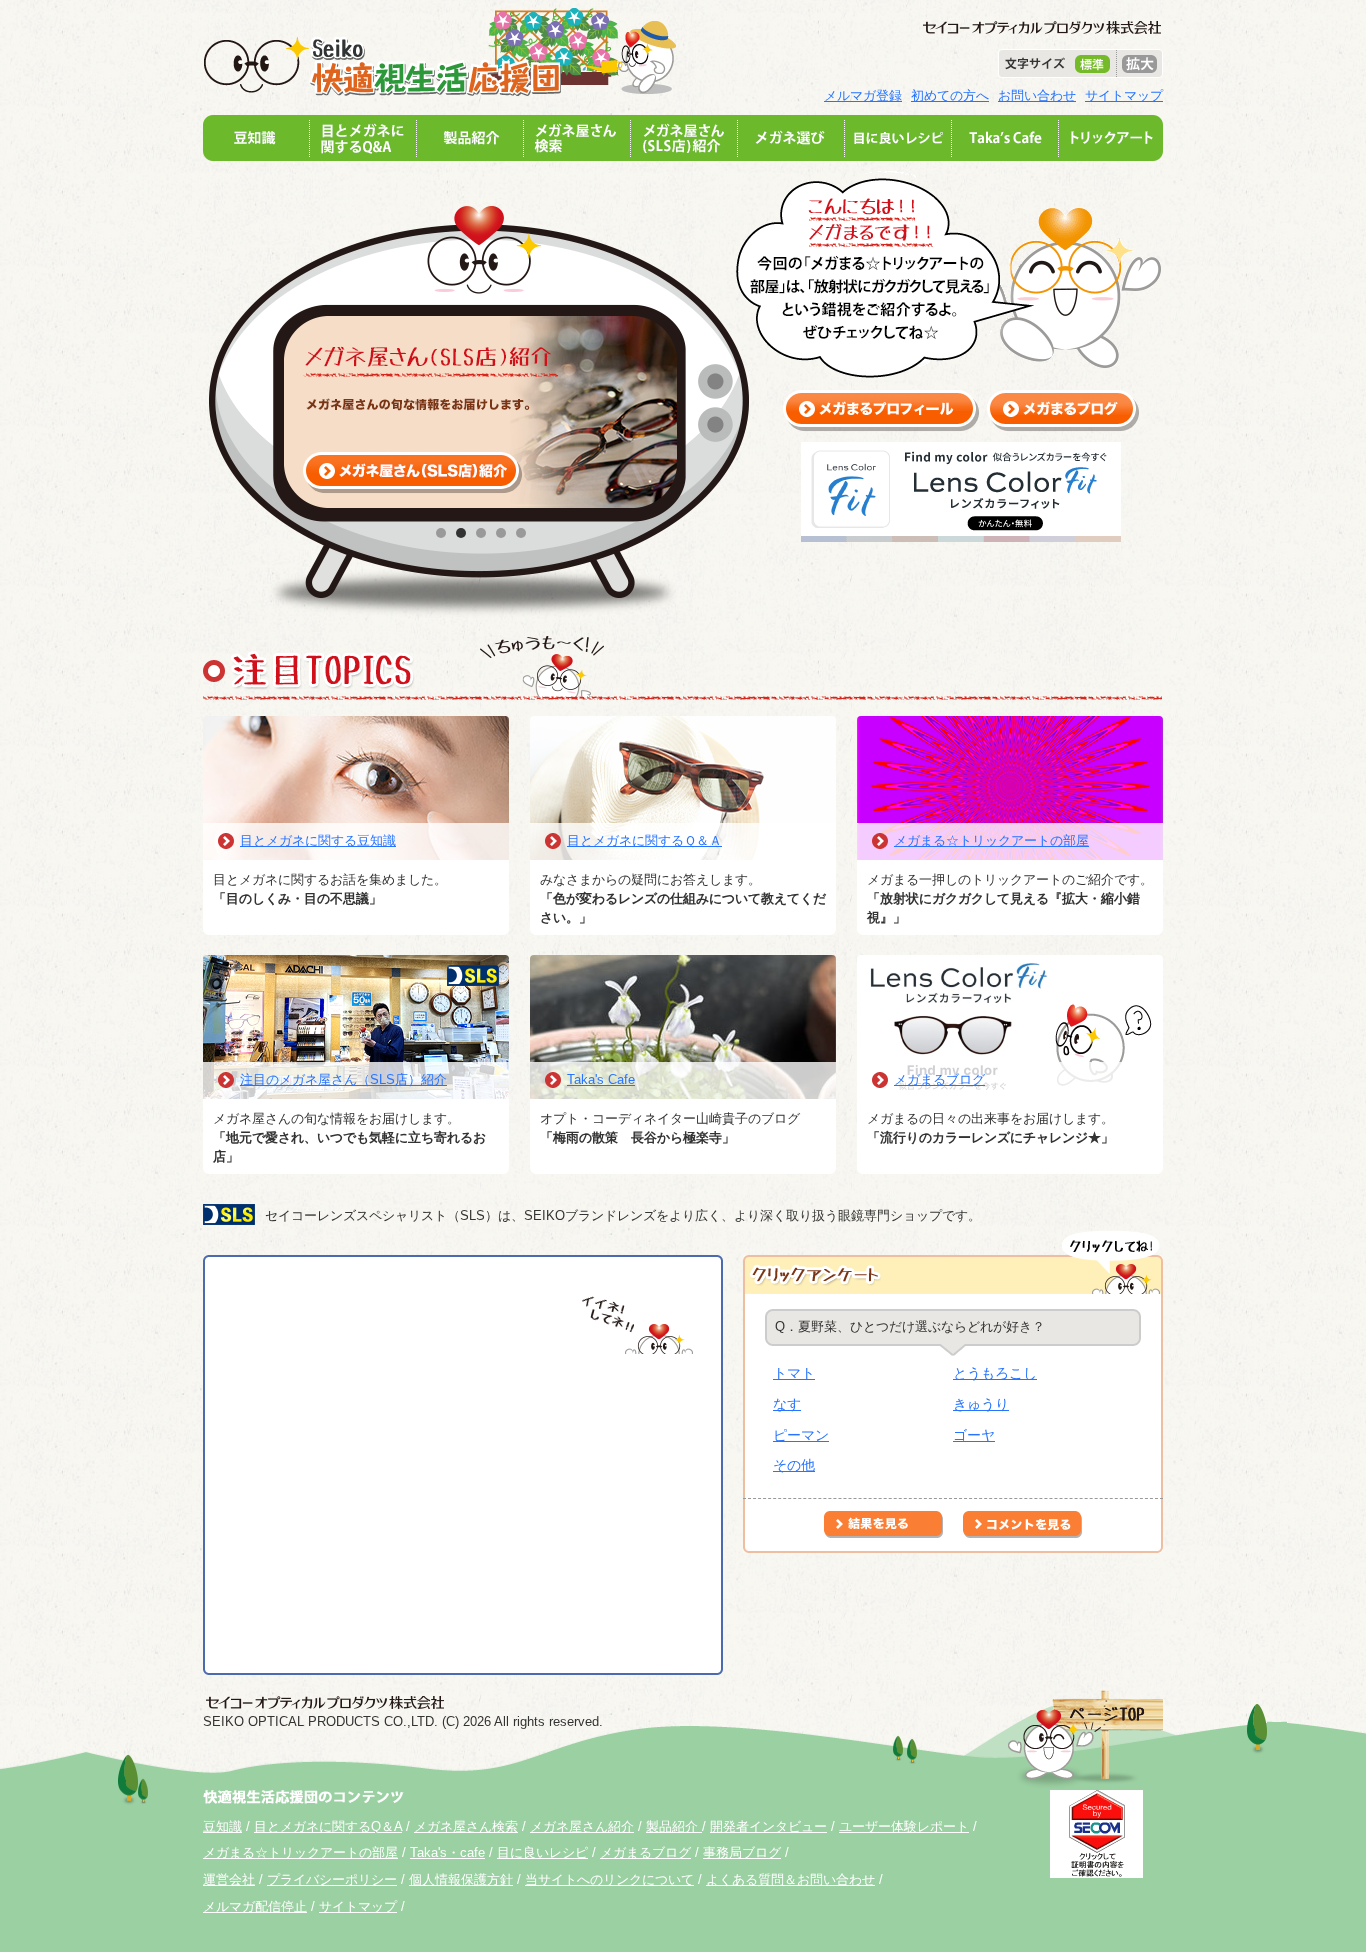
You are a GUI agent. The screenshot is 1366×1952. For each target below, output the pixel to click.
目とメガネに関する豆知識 (318, 840)
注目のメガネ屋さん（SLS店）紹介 (343, 1079)
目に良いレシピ (542, 1852)
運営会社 (229, 1879)
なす (787, 1404)
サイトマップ (1124, 95)
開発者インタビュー (768, 1826)
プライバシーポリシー (332, 1879)
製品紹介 (674, 1826)
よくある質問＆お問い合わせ (790, 1879)
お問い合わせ (1037, 95)
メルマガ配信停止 (255, 1906)
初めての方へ (950, 95)
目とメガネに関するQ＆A (328, 1826)
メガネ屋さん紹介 (582, 1826)
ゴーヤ (974, 1435)
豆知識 (222, 1826)
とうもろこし (995, 1373)
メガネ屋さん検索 (466, 1826)
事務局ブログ (742, 1852)
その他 (794, 1465)
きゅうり (981, 1404)
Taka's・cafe (447, 1852)
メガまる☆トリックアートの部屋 (991, 840)
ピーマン (801, 1435)
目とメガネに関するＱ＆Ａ (644, 840)
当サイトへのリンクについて (609, 1879)
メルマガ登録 (863, 95)
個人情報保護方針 (461, 1879)
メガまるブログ (939, 1079)
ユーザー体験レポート (904, 1826)
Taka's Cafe (601, 1079)
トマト (794, 1373)
